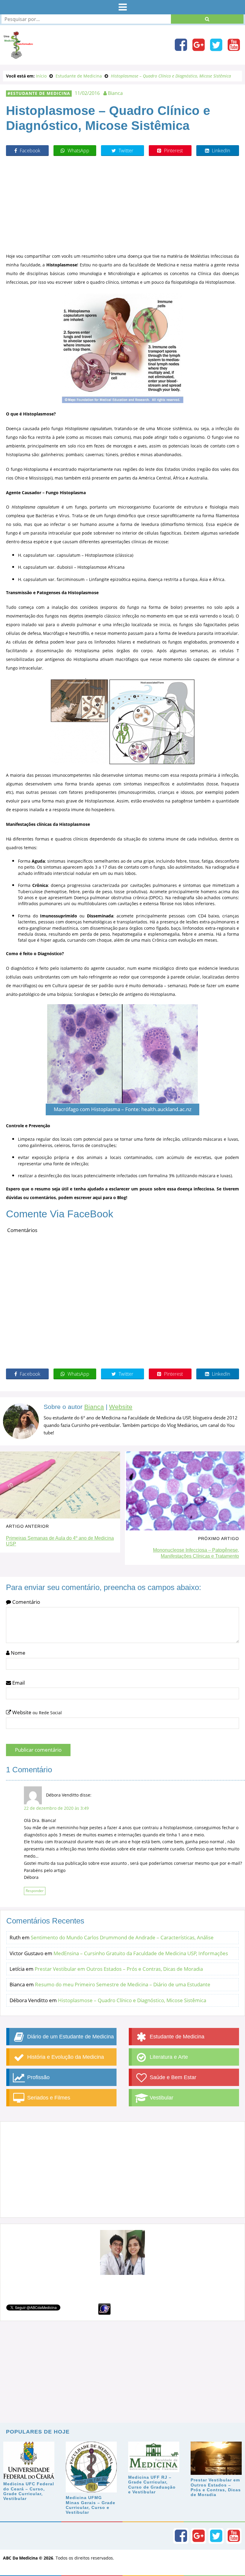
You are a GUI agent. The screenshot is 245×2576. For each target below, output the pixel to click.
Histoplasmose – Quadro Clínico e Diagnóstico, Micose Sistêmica (132, 2000)
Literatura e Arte (168, 2057)
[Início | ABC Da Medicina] (18, 56)
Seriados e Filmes (48, 2098)
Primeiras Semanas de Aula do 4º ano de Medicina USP (60, 1541)
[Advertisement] (122, 204)
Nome (17, 1653)
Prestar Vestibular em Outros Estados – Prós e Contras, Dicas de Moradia (119, 1969)
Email (18, 1683)
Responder (35, 1891)
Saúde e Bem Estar (172, 2077)
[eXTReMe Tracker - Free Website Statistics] (104, 2309)
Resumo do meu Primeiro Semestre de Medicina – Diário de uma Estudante (123, 1984)
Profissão (38, 2077)
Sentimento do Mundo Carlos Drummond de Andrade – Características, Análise (122, 1937)
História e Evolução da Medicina (65, 2057)
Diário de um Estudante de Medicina (70, 2037)
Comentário (26, 1602)
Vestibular (161, 2098)
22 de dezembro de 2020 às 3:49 (56, 1808)
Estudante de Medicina (40, 93)
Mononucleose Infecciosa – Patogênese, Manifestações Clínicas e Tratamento (196, 1553)
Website (121, 1407)
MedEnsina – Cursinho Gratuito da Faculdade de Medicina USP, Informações (141, 1953)
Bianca (94, 1407)
